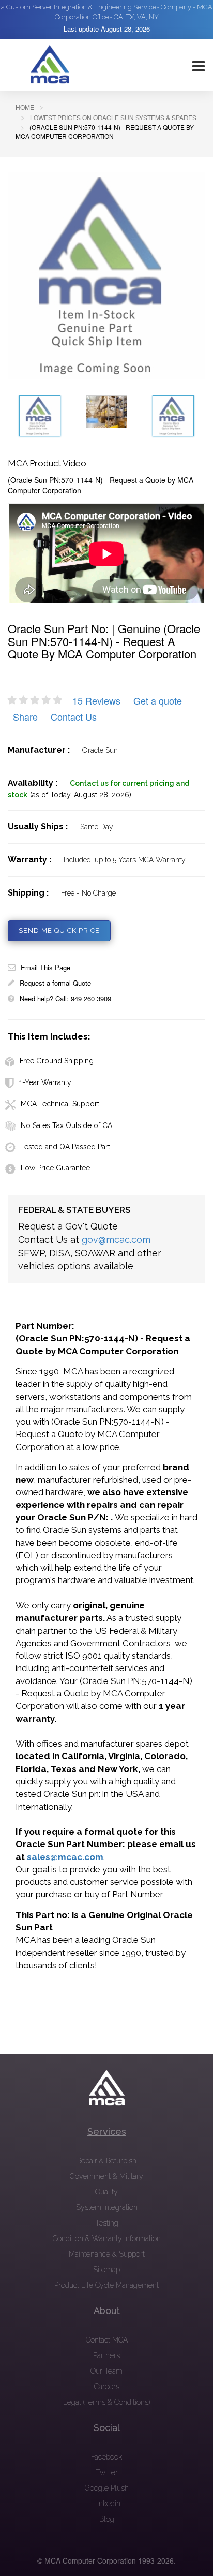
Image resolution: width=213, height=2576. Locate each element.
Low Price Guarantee (55, 1168)
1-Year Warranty (45, 1082)
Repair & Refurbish (107, 2161)
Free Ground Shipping (57, 1061)
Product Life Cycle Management (106, 2285)
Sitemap (106, 2270)
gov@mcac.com (116, 1240)
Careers (107, 2387)
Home (25, 107)
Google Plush (107, 2488)
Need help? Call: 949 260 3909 (65, 998)
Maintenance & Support (107, 2254)
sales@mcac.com (65, 1857)
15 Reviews (96, 700)
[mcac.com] (50, 65)
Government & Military (106, 2176)
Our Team (106, 2371)
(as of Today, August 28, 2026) (81, 795)
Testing (107, 2223)
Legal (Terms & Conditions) (106, 2402)
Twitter (107, 2472)
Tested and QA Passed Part (65, 1147)
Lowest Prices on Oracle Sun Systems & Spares (113, 117)
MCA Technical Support (60, 1104)
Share (25, 716)
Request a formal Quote (55, 983)
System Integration (107, 2207)
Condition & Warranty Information (107, 2238)
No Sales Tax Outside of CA (66, 1125)
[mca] (106, 2088)
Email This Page (45, 967)
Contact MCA (107, 2340)
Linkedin (107, 2504)
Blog (107, 2519)
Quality (106, 2192)
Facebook (106, 2457)
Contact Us (74, 716)
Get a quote (158, 700)
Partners (106, 2355)
